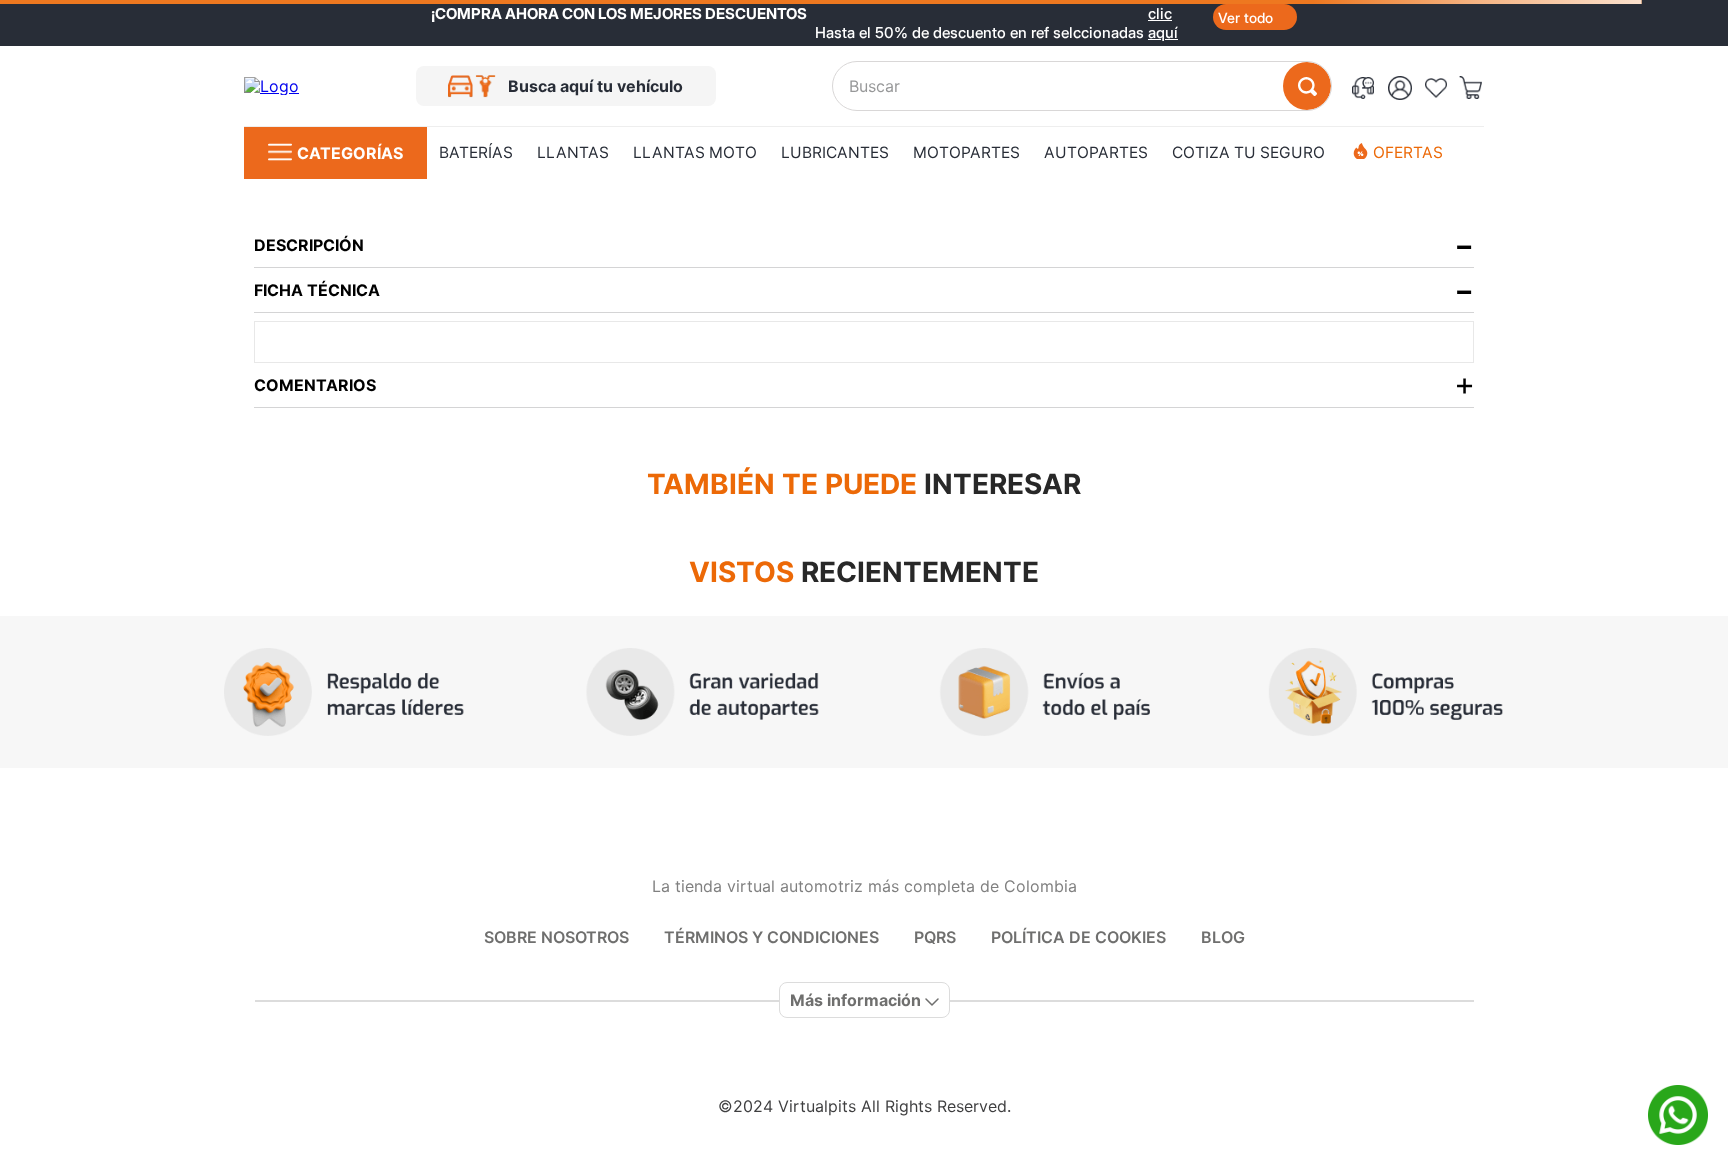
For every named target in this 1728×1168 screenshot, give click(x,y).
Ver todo (1245, 17)
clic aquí (1163, 13)
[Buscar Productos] (1307, 86)
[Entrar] (1405, 86)
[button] (1366, 86)
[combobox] (1082, 86)
